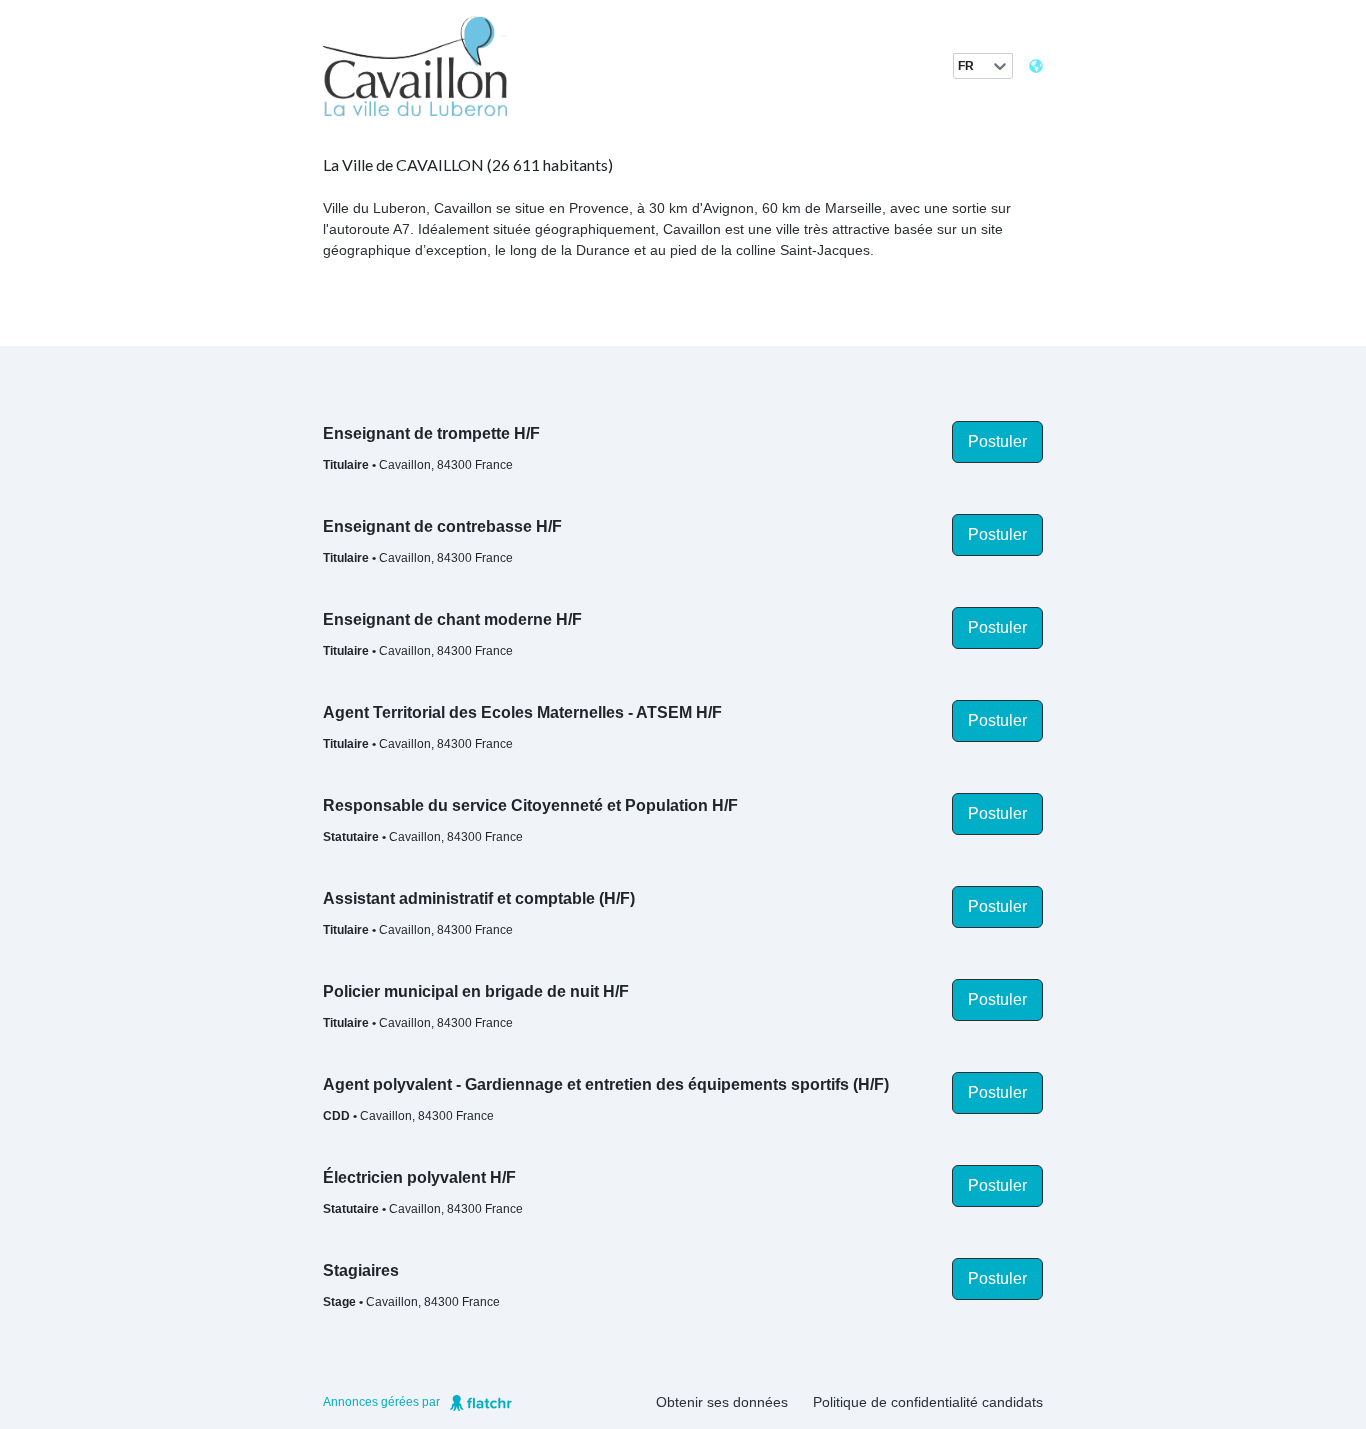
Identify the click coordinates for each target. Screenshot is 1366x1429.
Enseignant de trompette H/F (431, 433)
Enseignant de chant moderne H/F (452, 619)
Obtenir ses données (722, 1402)
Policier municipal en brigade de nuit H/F (476, 991)
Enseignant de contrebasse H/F (442, 526)
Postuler (997, 441)
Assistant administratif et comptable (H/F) (479, 898)
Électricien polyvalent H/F (419, 1177)
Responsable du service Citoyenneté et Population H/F (530, 805)
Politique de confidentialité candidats (928, 1402)
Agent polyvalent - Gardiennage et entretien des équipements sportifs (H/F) (606, 1084)
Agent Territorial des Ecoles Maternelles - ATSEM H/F (522, 712)
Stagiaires (361, 1270)
